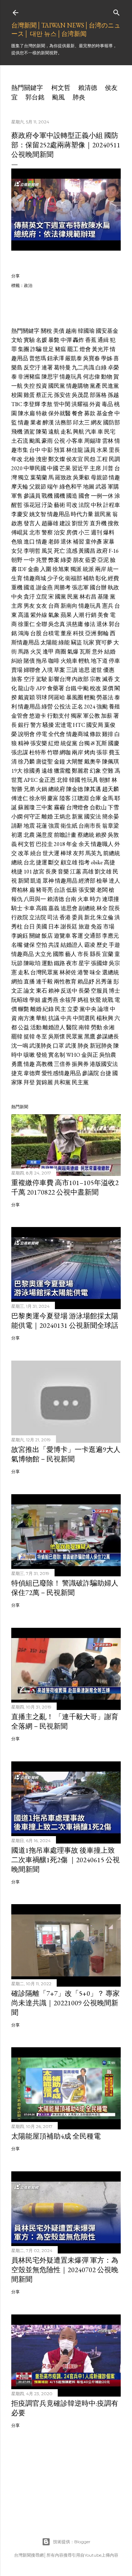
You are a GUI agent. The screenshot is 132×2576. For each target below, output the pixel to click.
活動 (36, 1027)
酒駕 (29, 432)
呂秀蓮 (104, 982)
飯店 (47, 936)
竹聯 (53, 752)
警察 (47, 532)
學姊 (107, 358)
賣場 (17, 670)
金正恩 (47, 780)
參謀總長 (108, 1036)
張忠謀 (20, 752)
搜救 (113, 523)
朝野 (17, 560)
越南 (71, 331)
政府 (102, 551)
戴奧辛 (93, 762)
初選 (17, 835)
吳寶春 (92, 358)
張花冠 (32, 505)
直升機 (98, 523)
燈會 (85, 349)
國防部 (112, 422)
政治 (28, 285)
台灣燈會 (77, 807)
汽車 (91, 432)
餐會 (77, 413)
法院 (84, 505)
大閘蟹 (75, 762)
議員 (90, 450)
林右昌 (88, 597)
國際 (58, 954)
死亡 (59, 551)
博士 (114, 991)
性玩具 (90, 780)
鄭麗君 (80, 771)
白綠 (101, 367)
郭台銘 (35, 97)
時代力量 (82, 514)
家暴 (109, 542)
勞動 (96, 1027)
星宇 (84, 963)
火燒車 (69, 661)
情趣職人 (102, 844)
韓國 (75, 780)
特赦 (42, 413)
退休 (66, 542)
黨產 (95, 386)
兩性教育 (65, 982)
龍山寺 (26, 688)
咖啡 (54, 661)
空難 (108, 771)
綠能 (64, 642)
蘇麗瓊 (26, 807)
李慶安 (20, 514)
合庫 (95, 798)
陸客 (65, 798)
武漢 (71, 1046)
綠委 (66, 560)
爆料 (109, 532)
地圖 (89, 487)
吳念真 (57, 624)
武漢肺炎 (40, 1046)
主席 (95, 468)
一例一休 (102, 496)
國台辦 (98, 587)
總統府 (57, 789)
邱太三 (81, 422)
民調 (114, 459)
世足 (48, 349)
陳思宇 (50, 377)
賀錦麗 (44, 1082)
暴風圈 (75, 697)
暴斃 (54, 340)
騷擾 (48, 725)
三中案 (44, 807)
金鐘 (59, 762)
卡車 (29, 908)
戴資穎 (26, 697)
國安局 (95, 725)
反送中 (69, 991)
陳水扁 (26, 413)
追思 (84, 670)
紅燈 (54, 743)
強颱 (102, 707)
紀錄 (48, 1009)
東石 (42, 991)
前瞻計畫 (65, 835)
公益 (24, 1027)
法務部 (63, 422)
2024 (90, 707)
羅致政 (63, 477)
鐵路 (59, 963)
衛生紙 (69, 826)
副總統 (87, 908)
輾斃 (24, 1009)
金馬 (108, 798)
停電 (42, 734)
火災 (36, 652)
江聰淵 (80, 798)
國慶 (114, 743)
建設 (65, 523)
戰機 (47, 496)
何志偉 (92, 377)
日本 (54, 927)
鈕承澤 (56, 358)
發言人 (32, 523)
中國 (53, 468)
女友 (42, 606)
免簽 (96, 927)
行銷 (91, 615)
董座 (66, 633)
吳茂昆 (80, 395)
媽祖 (83, 1000)
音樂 (63, 872)
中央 (17, 597)
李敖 (47, 404)
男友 (29, 606)
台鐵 (71, 688)
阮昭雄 (20, 1000)
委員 (77, 917)
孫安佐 (62, 395)
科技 (78, 633)
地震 (29, 826)
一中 (29, 560)
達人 (114, 881)
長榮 (84, 991)
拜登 (29, 1082)
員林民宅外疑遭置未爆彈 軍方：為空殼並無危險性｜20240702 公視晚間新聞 (65, 2270)
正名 (77, 707)
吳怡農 (108, 1055)
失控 (29, 386)
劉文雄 (103, 872)
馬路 (24, 652)
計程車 (112, 505)
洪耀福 (80, 404)
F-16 (114, 551)
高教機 (44, 1064)
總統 (17, 862)
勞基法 (105, 697)
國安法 (93, 817)
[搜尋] (117, 11)
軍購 (113, 487)
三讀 (72, 670)
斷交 (54, 862)
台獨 (84, 743)
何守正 (32, 817)
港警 (83, 972)
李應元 (111, 936)
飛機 (17, 432)
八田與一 (35, 899)
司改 (72, 505)
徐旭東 (61, 569)
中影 (47, 450)
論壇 (103, 1009)
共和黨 (62, 1082)
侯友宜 (75, 459)
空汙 (29, 679)
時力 (95, 899)
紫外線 (39, 615)
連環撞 (111, 899)
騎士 (17, 908)
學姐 (35, 1000)
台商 (54, 606)
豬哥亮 (44, 890)
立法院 (38, 917)
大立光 (43, 954)
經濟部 (87, 881)
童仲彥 (94, 542)
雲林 (108, 441)
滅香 (108, 679)
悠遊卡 (38, 716)
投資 (42, 386)
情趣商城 (35, 578)
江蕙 (76, 872)
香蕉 (91, 340)
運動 (47, 963)
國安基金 (107, 331)
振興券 (80, 1064)
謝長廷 (69, 927)
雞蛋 (29, 395)
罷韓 (17, 1036)
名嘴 (17, 945)
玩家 (89, 642)
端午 (53, 487)
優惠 (109, 670)
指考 (84, 862)
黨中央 (88, 1009)
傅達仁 (20, 798)
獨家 (76, 716)
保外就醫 (59, 413)
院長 (114, 908)
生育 (17, 578)
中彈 (66, 340)
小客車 (75, 441)
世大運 (51, 853)
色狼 (17, 542)
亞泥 (103, 560)
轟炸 (78, 340)
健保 (29, 945)
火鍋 (42, 789)
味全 (95, 972)
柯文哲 (61, 88)
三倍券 (62, 1064)
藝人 (71, 954)
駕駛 (42, 679)
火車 (83, 899)
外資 (95, 404)
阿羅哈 (57, 697)
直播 (29, 982)
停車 (114, 661)
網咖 (65, 752)
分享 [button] (15, 276)
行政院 (20, 917)
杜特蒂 (38, 752)
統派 (88, 569)
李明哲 (32, 551)
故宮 (39, 872)
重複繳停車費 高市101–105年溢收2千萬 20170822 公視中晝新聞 (65, 1187)
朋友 (78, 560)
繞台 (36, 853)
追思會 (69, 908)
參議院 (90, 1073)
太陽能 (49, 642)
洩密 (42, 459)
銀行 (24, 725)
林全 (102, 908)
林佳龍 (75, 450)
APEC (31, 780)
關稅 (46, 331)
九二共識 (83, 367)
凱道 (36, 881)
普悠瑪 (38, 358)
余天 (84, 844)
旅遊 (84, 927)
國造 (72, 496)
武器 (101, 487)
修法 (90, 624)
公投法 (62, 707)
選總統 (111, 972)
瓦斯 (85, 652)
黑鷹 (90, 1036)
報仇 (17, 899)
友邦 (78, 853)
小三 (84, 532)
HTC (79, 725)
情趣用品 (58, 514)
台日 (29, 927)
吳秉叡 (81, 477)
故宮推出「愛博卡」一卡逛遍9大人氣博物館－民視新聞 (66, 1454)
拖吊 (42, 661)
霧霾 (59, 807)
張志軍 (80, 587)
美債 (59, 331)
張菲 (102, 752)
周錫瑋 (93, 441)
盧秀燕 (50, 1000)
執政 (113, 587)
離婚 (47, 817)
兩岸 (101, 569)
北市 (35, 532)
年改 (17, 459)
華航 (42, 1018)
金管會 (20, 716)
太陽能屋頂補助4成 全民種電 (56, 2136)
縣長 (95, 954)
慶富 (53, 798)
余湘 (109, 1027)
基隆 (103, 597)
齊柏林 (20, 890)
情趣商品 (23, 954)
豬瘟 (61, 349)
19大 (17, 771)
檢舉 (102, 881)
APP (41, 688)
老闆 (102, 890)
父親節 (38, 487)
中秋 (96, 505)
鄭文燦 (57, 459)
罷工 (73, 349)
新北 (90, 917)
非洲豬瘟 (29, 377)
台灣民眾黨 (44, 972)
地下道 (99, 661)
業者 (36, 422)
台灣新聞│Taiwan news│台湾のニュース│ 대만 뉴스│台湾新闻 (66, 29)
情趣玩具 (71, 377)
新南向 (69, 606)
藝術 (59, 505)
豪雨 (47, 441)
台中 (35, 450)
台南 (71, 899)
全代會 (57, 734)
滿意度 (44, 835)
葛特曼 (62, 367)
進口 (29, 542)
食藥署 (56, 688)
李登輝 (32, 404)
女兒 (17, 551)
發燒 (42, 1055)
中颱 (83, 688)
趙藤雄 (50, 523)
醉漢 (48, 422)
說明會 (26, 734)
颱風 (58, 97)
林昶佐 (68, 972)
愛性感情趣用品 (61, 1073)
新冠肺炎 (101, 1046)
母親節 (99, 477)
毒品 (107, 404)
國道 (29, 587)
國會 (84, 496)
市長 (83, 954)
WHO (73, 1055)
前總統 (112, 853)
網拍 (17, 982)
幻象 (95, 771)
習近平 (80, 468)
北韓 (62, 780)
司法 (53, 917)
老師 (54, 542)
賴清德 (88, 88)
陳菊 (42, 432)
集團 (24, 349)
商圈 (61, 652)
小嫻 (17, 817)
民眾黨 (75, 1036)
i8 (93, 743)
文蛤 (17, 340)
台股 (36, 633)
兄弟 (29, 789)
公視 (59, 441)
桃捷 (17, 872)
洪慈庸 (75, 624)
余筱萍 (68, 1000)
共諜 (54, 945)
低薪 (72, 890)
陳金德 (75, 789)
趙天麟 (111, 789)
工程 (102, 459)
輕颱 (90, 697)
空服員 (99, 991)
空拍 (42, 945)
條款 (95, 734)
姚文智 (38, 514)
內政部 (80, 679)
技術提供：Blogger (72, 2542)
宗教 (95, 679)
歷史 (102, 945)
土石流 (20, 441)
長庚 (51, 872)
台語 (59, 890)
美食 (103, 615)
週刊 (96, 532)
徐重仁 (26, 624)
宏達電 (63, 725)
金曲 (33, 569)
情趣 (24, 422)
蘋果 (66, 615)
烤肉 (90, 752)
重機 (17, 587)
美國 (42, 927)
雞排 (108, 734)
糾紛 (17, 661)
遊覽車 (62, 936)
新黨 (77, 817)
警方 (36, 725)
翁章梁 (111, 826)
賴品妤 (86, 982)
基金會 (105, 413)
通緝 (103, 340)
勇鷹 (17, 1064)
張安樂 (39, 743)
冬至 (42, 1036)
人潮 (78, 615)
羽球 (42, 697)
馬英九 (94, 853)
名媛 (42, 340)
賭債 (29, 661)
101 (28, 872)
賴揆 (101, 835)
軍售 (17, 496)
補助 (89, 578)
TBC (17, 404)
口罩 (58, 1046)
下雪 (113, 807)
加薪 (107, 716)
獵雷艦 (62, 771)
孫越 (113, 395)
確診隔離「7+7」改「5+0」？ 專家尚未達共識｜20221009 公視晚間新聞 (65, 2003)
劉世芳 (80, 523)
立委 (73, 1009)
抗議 (54, 1018)
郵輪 (103, 633)
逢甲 (48, 652)
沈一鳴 (20, 1046)
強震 (54, 826)
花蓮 (42, 826)
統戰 (108, 1000)
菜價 (108, 688)
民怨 (90, 459)
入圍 (46, 569)
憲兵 (108, 606)
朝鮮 (105, 780)
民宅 (110, 432)
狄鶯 (95, 1000)
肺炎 (79, 97)
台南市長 (90, 826)
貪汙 (29, 597)
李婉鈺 (20, 936)
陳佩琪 (111, 762)
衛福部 (74, 578)
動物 (107, 377)
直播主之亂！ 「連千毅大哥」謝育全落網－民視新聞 (65, 1721)
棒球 (66, 853)
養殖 (114, 707)
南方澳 (26, 1018)
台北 (29, 862)
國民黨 (57, 386)
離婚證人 (54, 1027)
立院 (42, 597)
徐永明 (38, 798)
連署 (47, 367)
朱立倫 (105, 917)
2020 (17, 468)
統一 (113, 569)
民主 (61, 1009)
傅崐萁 (20, 532)
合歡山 (98, 807)
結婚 (110, 652)
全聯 (42, 624)
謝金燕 (44, 587)
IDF (22, 569)
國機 (59, 496)
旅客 (17, 679)
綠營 (47, 707)
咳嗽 (29, 1055)
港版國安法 (104, 1064)
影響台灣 (59, 679)
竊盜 (76, 642)
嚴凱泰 (74, 358)
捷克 (17, 1073)
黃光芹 (100, 349)
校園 (17, 395)
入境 (47, 670)
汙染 (47, 505)
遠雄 (47, 771)
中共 (66, 1018)
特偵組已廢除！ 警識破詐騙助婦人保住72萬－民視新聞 (65, 1588)
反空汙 (32, 367)
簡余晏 (111, 817)
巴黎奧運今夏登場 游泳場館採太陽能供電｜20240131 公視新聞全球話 (65, 1321)
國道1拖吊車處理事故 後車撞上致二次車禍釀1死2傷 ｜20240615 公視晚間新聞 (65, 1860)
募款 (90, 413)
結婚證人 (72, 945)
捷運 (42, 862)
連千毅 (44, 982)
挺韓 (29, 1036)
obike (97, 862)
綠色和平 (71, 487)
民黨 (73, 597)
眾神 (48, 881)
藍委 (91, 560)
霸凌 (90, 945)
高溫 (24, 615)
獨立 (24, 477)
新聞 (24, 881)
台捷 (106, 1073)
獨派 (76, 569)
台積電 (51, 633)
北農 (29, 835)
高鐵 (42, 908)
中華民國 (35, 468)
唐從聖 (44, 762)
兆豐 (42, 560)
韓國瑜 (86, 331)
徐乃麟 (26, 762)
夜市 (72, 963)
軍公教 (92, 716)
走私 (66, 432)
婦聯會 (32, 670)
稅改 (95, 688)
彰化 (101, 578)
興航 (78, 432)
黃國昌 (87, 551)
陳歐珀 (32, 963)
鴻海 (24, 633)
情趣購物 (77, 386)
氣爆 (73, 652)
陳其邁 (93, 789)
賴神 (54, 991)
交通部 (93, 936)
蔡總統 (86, 835)
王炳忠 (62, 817)
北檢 (29, 459)
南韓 (84, 1027)
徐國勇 (32, 771)
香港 (65, 917)
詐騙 (36, 349)
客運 (77, 936)
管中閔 (62, 404)
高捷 (109, 862)
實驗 (29, 340)
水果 (102, 450)
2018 (59, 844)
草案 (59, 670)
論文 (29, 991)
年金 (72, 844)
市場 (109, 927)
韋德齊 (32, 1073)
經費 (113, 578)
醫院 (72, 1027)
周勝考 (62, 587)
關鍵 (35, 936)
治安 (59, 532)
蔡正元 (44, 395)
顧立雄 (69, 862)
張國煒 (99, 963)
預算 (59, 450)
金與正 (90, 1055)
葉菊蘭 (39, 477)
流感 (72, 551)
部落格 (98, 395)
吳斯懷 (57, 1036)
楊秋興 (105, 1018)
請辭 (17, 826)
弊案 (54, 560)
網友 (96, 422)
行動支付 (58, 716)
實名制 (57, 1055)
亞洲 (91, 633)
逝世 (96, 670)
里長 (114, 450)
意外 (98, 652)
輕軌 (84, 661)
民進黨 (111, 386)
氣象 (54, 615)
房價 (72, 532)
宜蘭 (108, 954)
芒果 (65, 468)
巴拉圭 (44, 844)
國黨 (61, 597)
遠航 (54, 432)
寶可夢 (104, 642)
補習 (78, 542)
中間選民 (84, 1018)
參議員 (32, 496)
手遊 (114, 945)
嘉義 (54, 908)
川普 (108, 468)
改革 (24, 853)
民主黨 (80, 1082)
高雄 (88, 872)
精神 (24, 743)
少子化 (56, 578)
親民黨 (103, 514)
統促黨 (69, 743)
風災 (47, 551)
